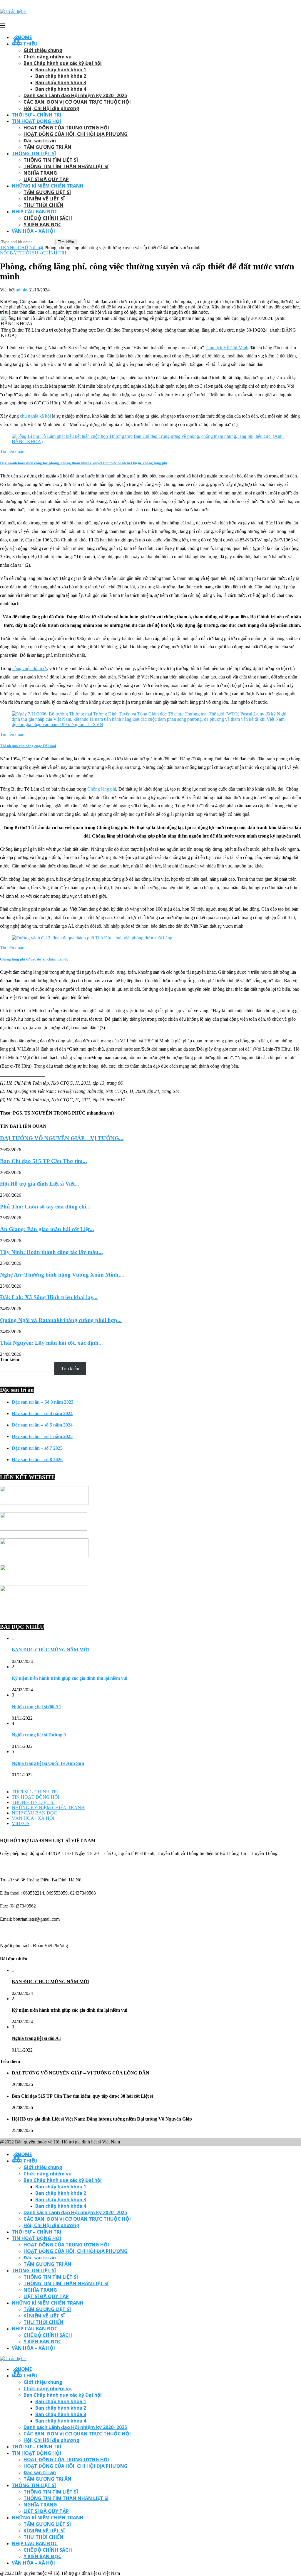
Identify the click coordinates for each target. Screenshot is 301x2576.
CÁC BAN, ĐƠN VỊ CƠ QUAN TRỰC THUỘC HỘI (77, 102)
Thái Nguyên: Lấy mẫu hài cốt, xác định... (51, 1343)
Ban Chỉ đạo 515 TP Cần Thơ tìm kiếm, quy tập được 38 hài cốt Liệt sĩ (83, 2096)
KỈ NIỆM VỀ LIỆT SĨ (44, 199)
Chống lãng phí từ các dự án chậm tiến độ (34, 959)
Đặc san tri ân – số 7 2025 (37, 1448)
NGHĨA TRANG (40, 173)
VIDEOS (21, 1823)
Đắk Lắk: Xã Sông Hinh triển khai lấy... (49, 1297)
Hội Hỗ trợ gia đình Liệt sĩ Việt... (40, 1184)
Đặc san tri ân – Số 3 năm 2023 (43, 1402)
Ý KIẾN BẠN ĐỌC (42, 224)
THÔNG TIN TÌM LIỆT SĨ (51, 160)
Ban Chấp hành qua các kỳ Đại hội (63, 63)
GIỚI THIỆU (25, 44)
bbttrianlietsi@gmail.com (36, 1919)
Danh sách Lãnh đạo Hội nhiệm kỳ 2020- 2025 (75, 95)
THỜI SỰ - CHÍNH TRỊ (43, 253)
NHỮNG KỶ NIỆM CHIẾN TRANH (48, 1808)
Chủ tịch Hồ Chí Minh (227, 348)
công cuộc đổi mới (30, 668)
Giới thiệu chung (43, 50)
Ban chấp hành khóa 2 (61, 76)
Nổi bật (36, 248)
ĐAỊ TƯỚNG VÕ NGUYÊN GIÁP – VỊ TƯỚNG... (62, 1138)
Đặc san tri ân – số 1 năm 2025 (42, 1436)
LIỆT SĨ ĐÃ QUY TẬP (46, 179)
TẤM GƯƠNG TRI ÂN (47, 147)
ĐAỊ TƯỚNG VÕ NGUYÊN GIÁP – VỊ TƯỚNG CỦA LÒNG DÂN (81, 2073)
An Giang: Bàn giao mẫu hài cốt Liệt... (47, 1229)
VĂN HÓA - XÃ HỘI (33, 1818)
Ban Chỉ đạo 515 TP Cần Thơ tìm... (44, 1161)
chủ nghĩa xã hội (35, 416)
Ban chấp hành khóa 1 (61, 70)
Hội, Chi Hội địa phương (51, 108)
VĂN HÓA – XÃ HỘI (33, 231)
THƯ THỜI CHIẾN (44, 205)
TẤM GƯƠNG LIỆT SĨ (47, 192)
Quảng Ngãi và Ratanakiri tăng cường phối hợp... (61, 1320)
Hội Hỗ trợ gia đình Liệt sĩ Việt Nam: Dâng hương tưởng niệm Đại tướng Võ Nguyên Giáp (102, 2119)
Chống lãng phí (102, 789)
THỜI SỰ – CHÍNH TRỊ (36, 115)
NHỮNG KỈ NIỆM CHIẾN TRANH (48, 186)
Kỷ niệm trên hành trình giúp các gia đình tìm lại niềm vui (70, 1678)
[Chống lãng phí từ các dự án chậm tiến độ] (93, 938)
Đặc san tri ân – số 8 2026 (37, 1460)
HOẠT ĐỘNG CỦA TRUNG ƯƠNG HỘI (66, 128)
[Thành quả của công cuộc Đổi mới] (150, 724)
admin (22, 290)
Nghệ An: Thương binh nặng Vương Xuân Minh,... (62, 1275)
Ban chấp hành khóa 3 (61, 82)
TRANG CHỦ (14, 248)
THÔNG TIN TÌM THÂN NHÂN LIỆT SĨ (66, 166)
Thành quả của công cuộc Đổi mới (28, 746)
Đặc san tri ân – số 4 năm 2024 (42, 1413)
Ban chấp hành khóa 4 (61, 89)
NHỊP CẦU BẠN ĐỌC (35, 212)
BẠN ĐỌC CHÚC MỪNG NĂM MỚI (50, 1650)
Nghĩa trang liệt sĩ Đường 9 (39, 1735)
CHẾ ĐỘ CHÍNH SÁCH (48, 218)
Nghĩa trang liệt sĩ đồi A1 (36, 1707)
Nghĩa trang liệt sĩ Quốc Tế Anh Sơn (48, 1763)
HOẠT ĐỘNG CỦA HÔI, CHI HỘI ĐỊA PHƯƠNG (76, 134)
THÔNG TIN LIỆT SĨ (34, 153)
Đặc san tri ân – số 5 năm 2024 (42, 1425)
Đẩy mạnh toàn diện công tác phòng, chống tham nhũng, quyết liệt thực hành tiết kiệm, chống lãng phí (84, 463)
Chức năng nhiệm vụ (48, 57)
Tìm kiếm (10, 1359)
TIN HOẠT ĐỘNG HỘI (36, 121)
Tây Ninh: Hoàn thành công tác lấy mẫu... (51, 1252)
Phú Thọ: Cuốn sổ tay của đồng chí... (45, 1207)
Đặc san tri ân (40, 141)
